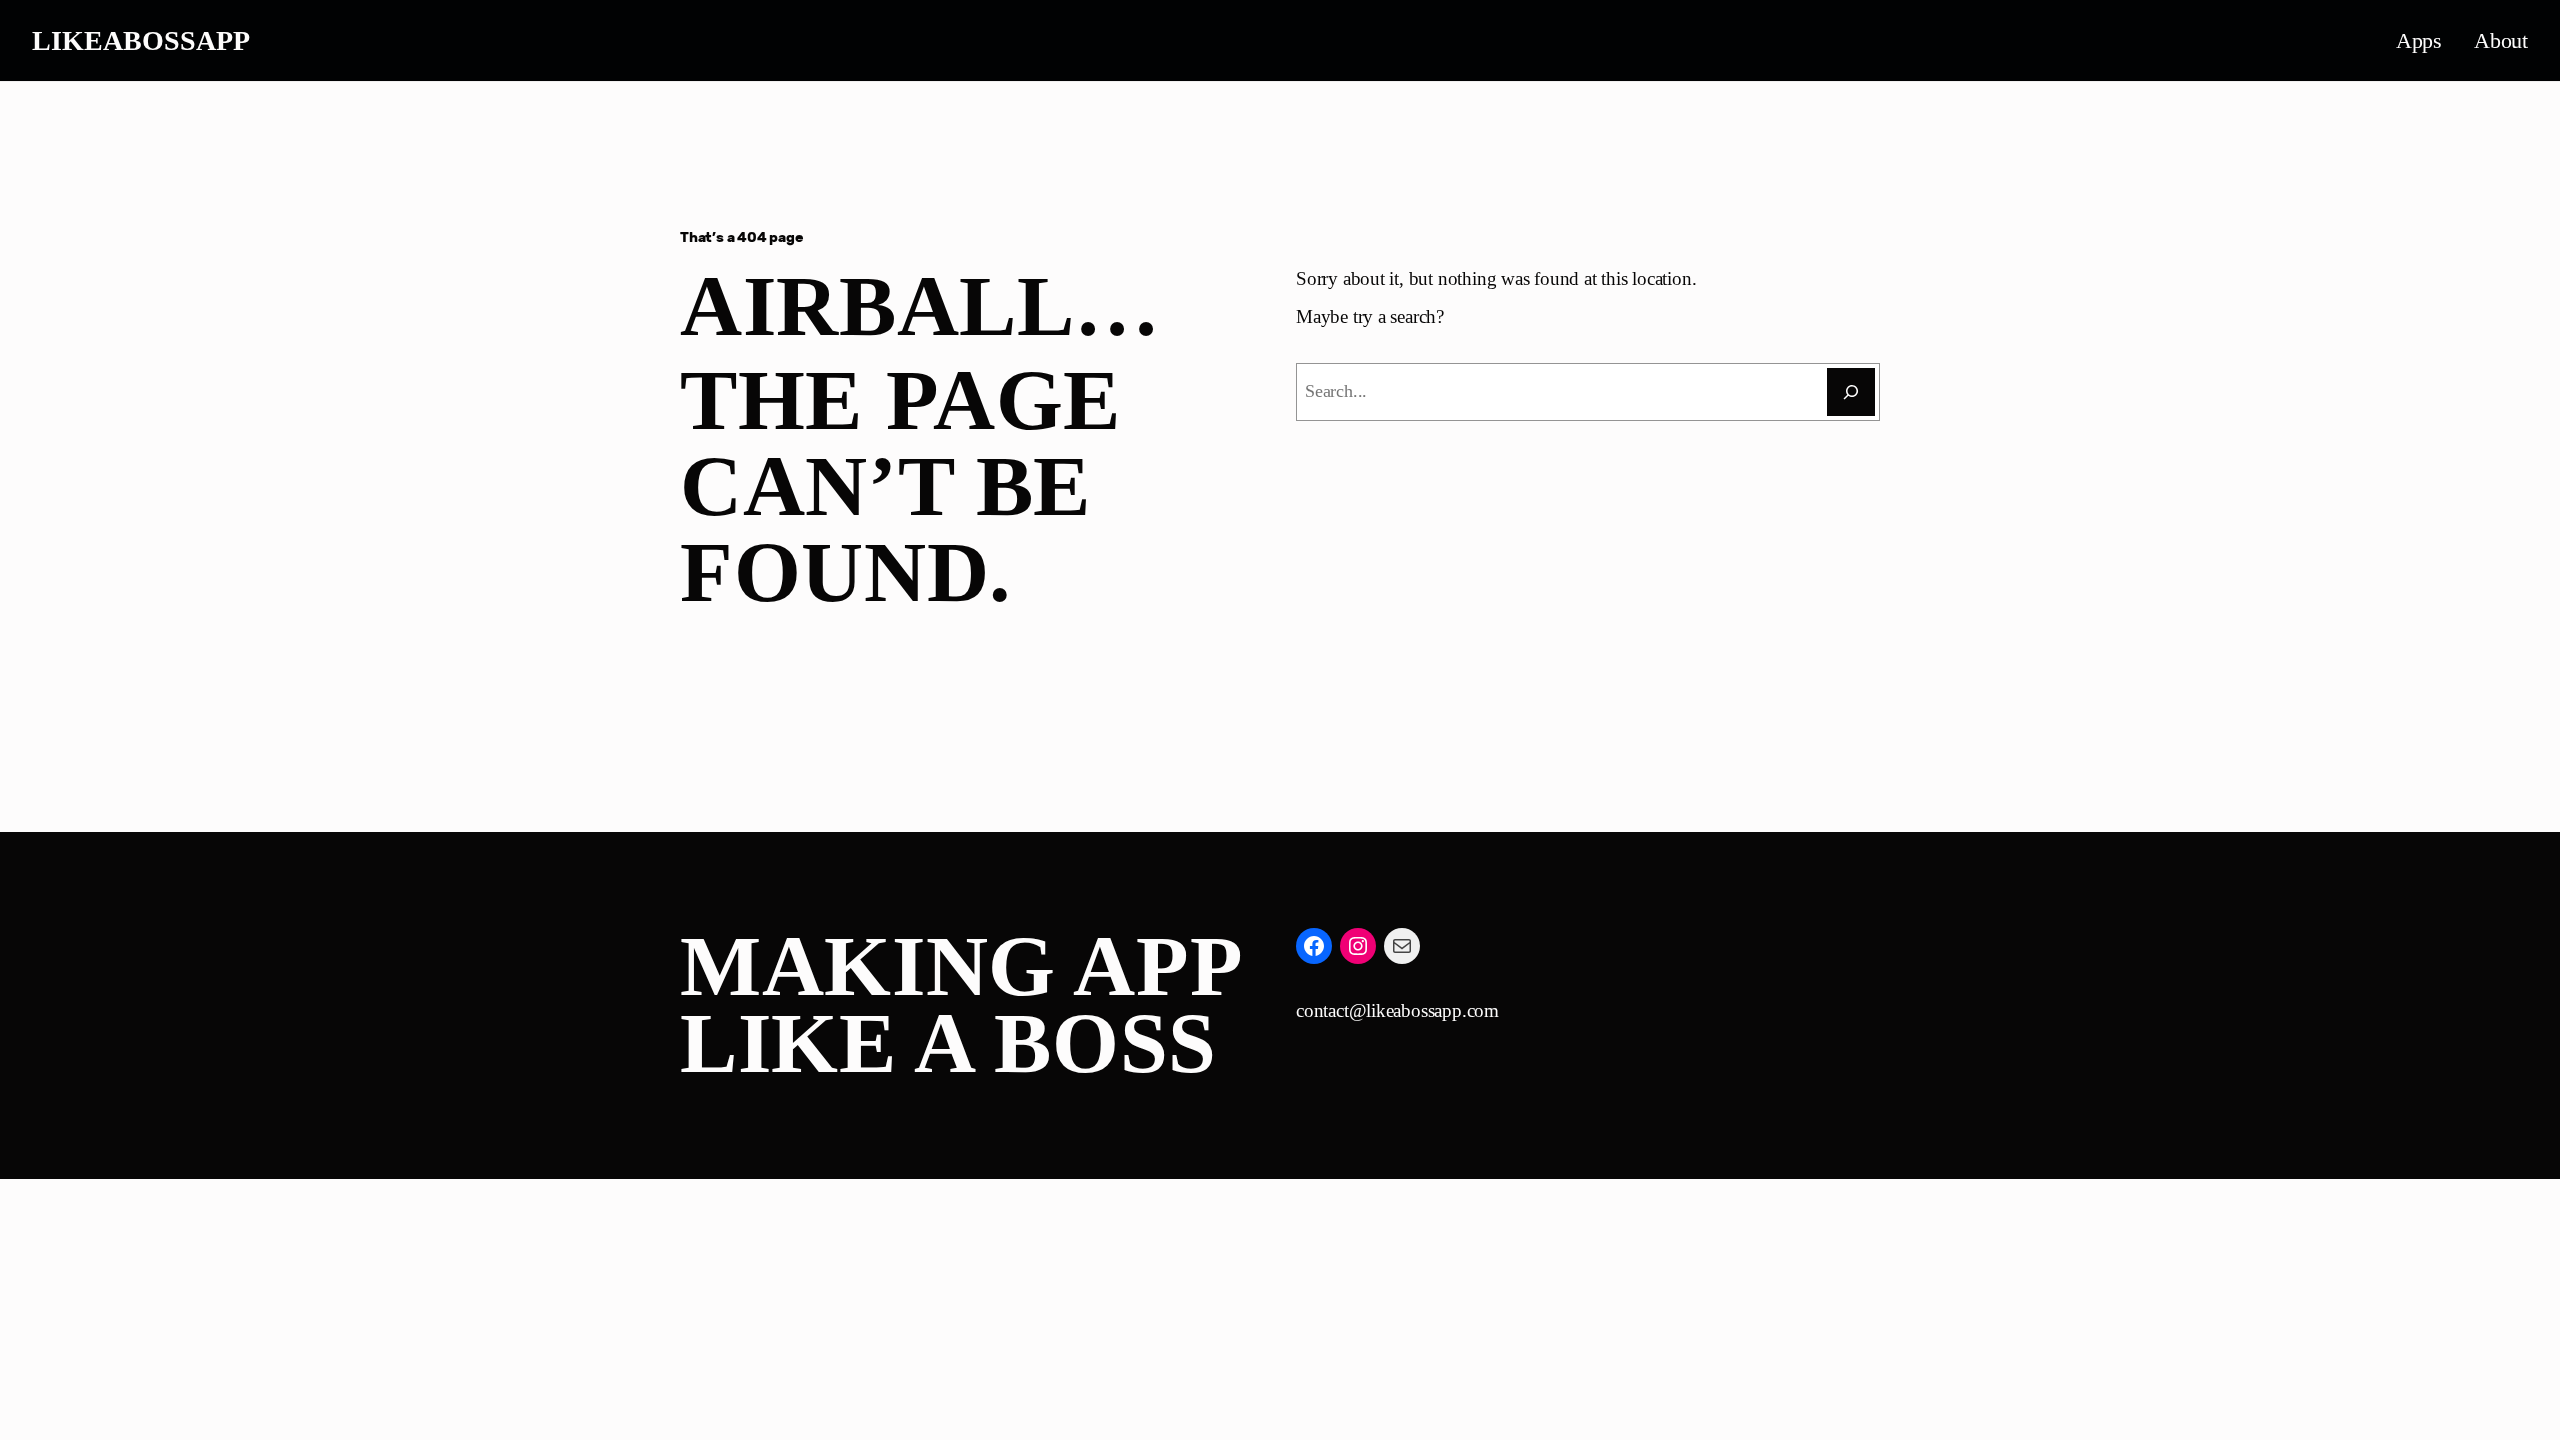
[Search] (1851, 392)
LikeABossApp (141, 40)
